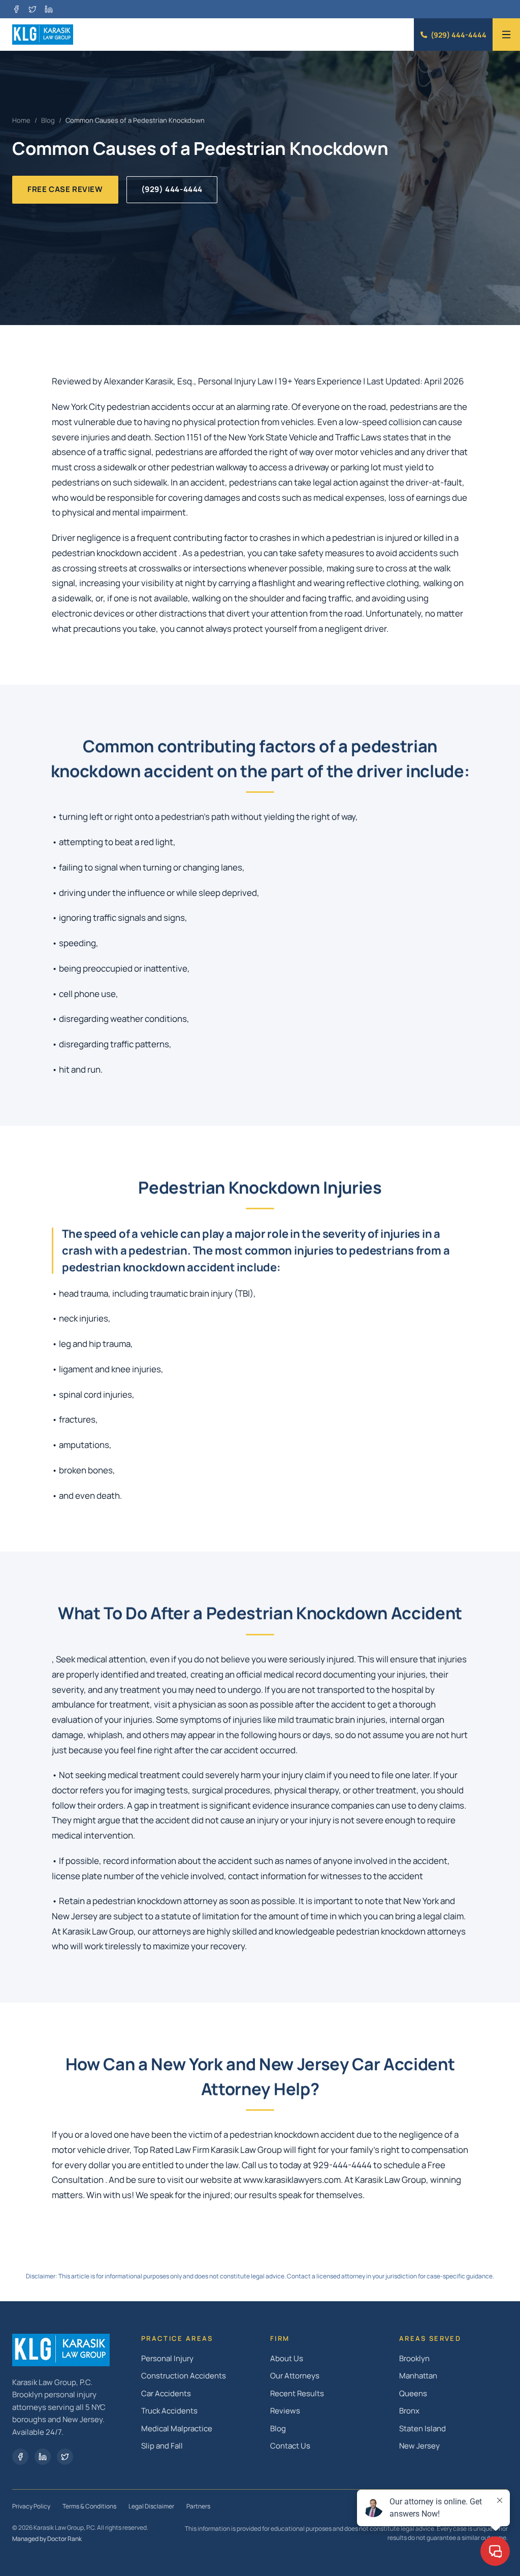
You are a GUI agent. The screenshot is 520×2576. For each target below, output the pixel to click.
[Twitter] (65, 2457)
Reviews (285, 2411)
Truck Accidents (169, 2411)
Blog (48, 120)
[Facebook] (16, 9)
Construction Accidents (184, 2376)
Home (21, 120)
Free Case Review (65, 189)
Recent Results (297, 2393)
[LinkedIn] (49, 9)
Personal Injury (167, 2358)
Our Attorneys (295, 2376)
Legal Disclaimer (151, 2506)
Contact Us (290, 2446)
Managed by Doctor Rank (47, 2539)
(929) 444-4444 (459, 35)
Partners (198, 2506)
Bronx (409, 2411)
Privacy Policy (31, 2506)
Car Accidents (166, 2393)
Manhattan (418, 2376)
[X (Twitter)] (32, 9)
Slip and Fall (162, 2446)
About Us (287, 2358)
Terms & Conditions (89, 2506)
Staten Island (422, 2428)
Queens (413, 2393)
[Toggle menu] (506, 35)
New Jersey (419, 2446)
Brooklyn (414, 2358)
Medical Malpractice (177, 2428)
